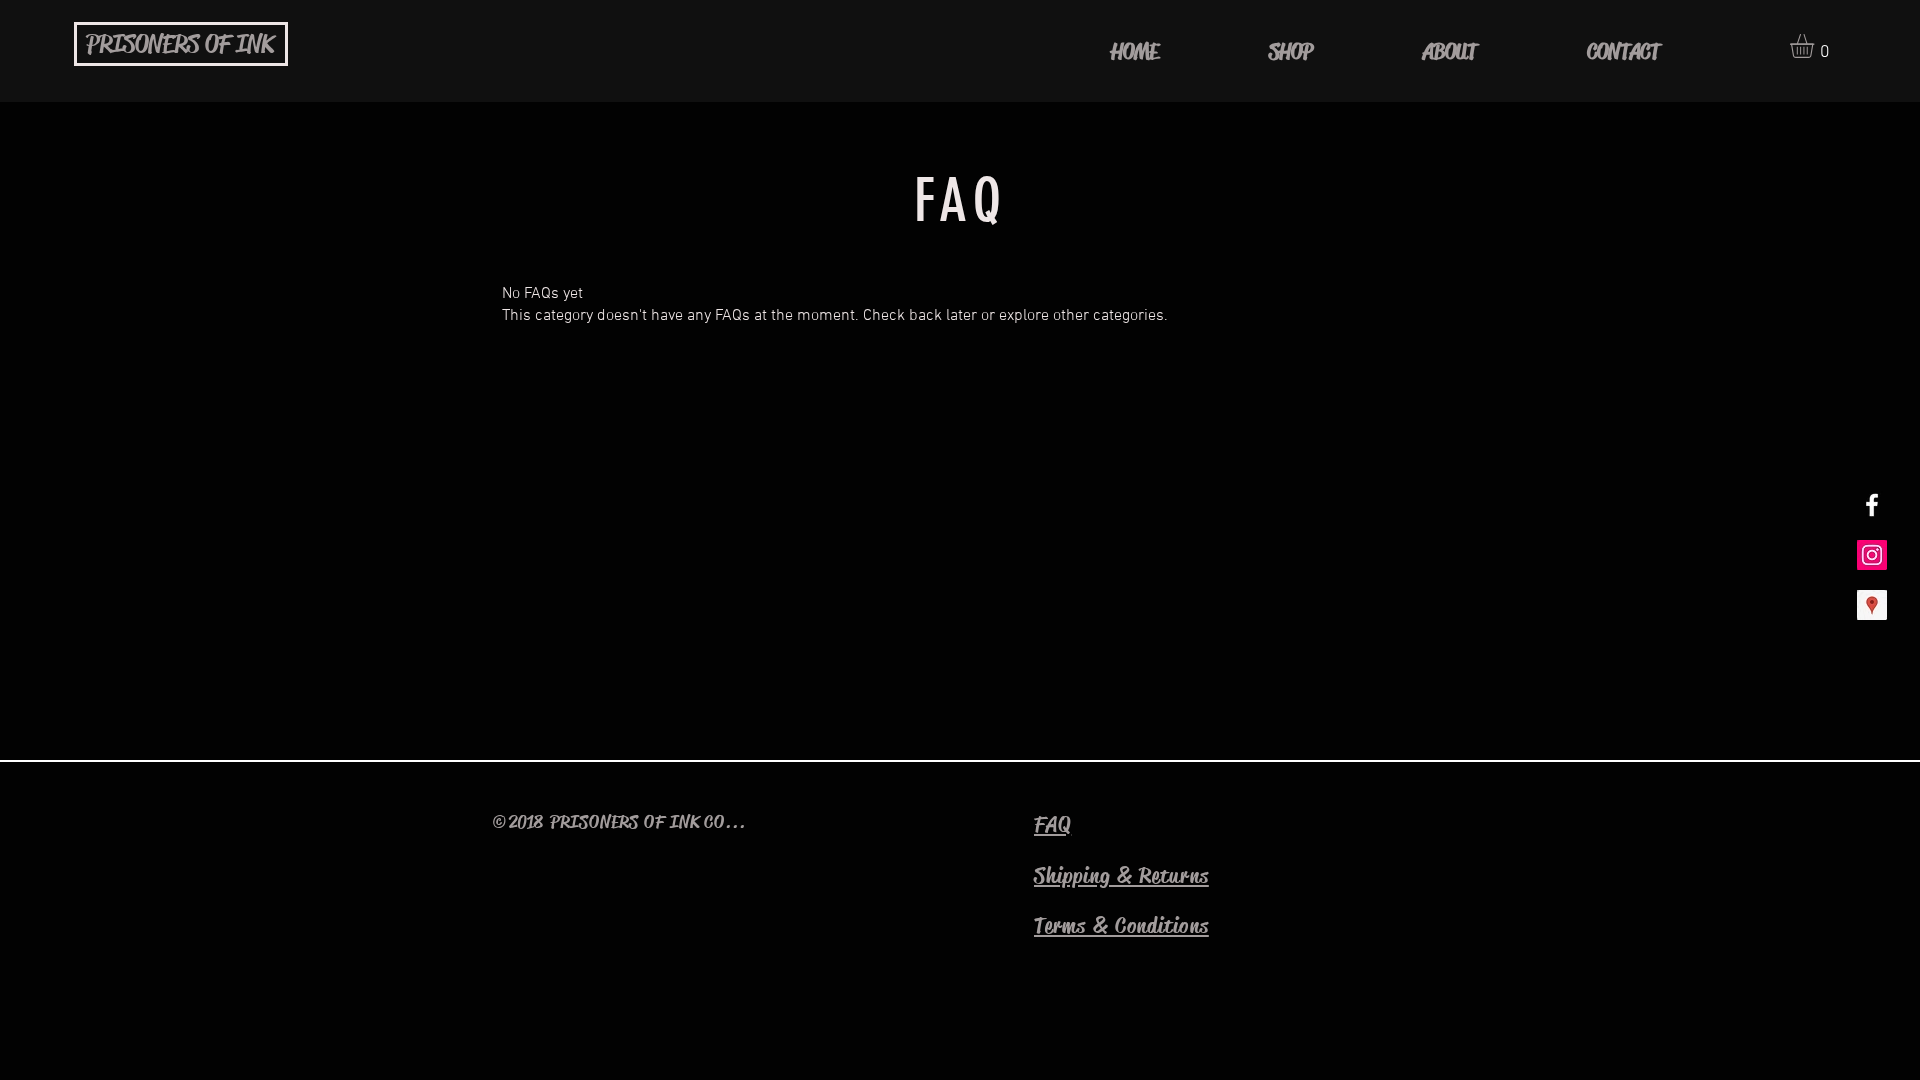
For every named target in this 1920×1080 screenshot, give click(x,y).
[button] (1816, 46)
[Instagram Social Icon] (1872, 555)
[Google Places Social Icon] (1872, 605)
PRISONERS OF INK (180, 45)
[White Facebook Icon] (1872, 505)
